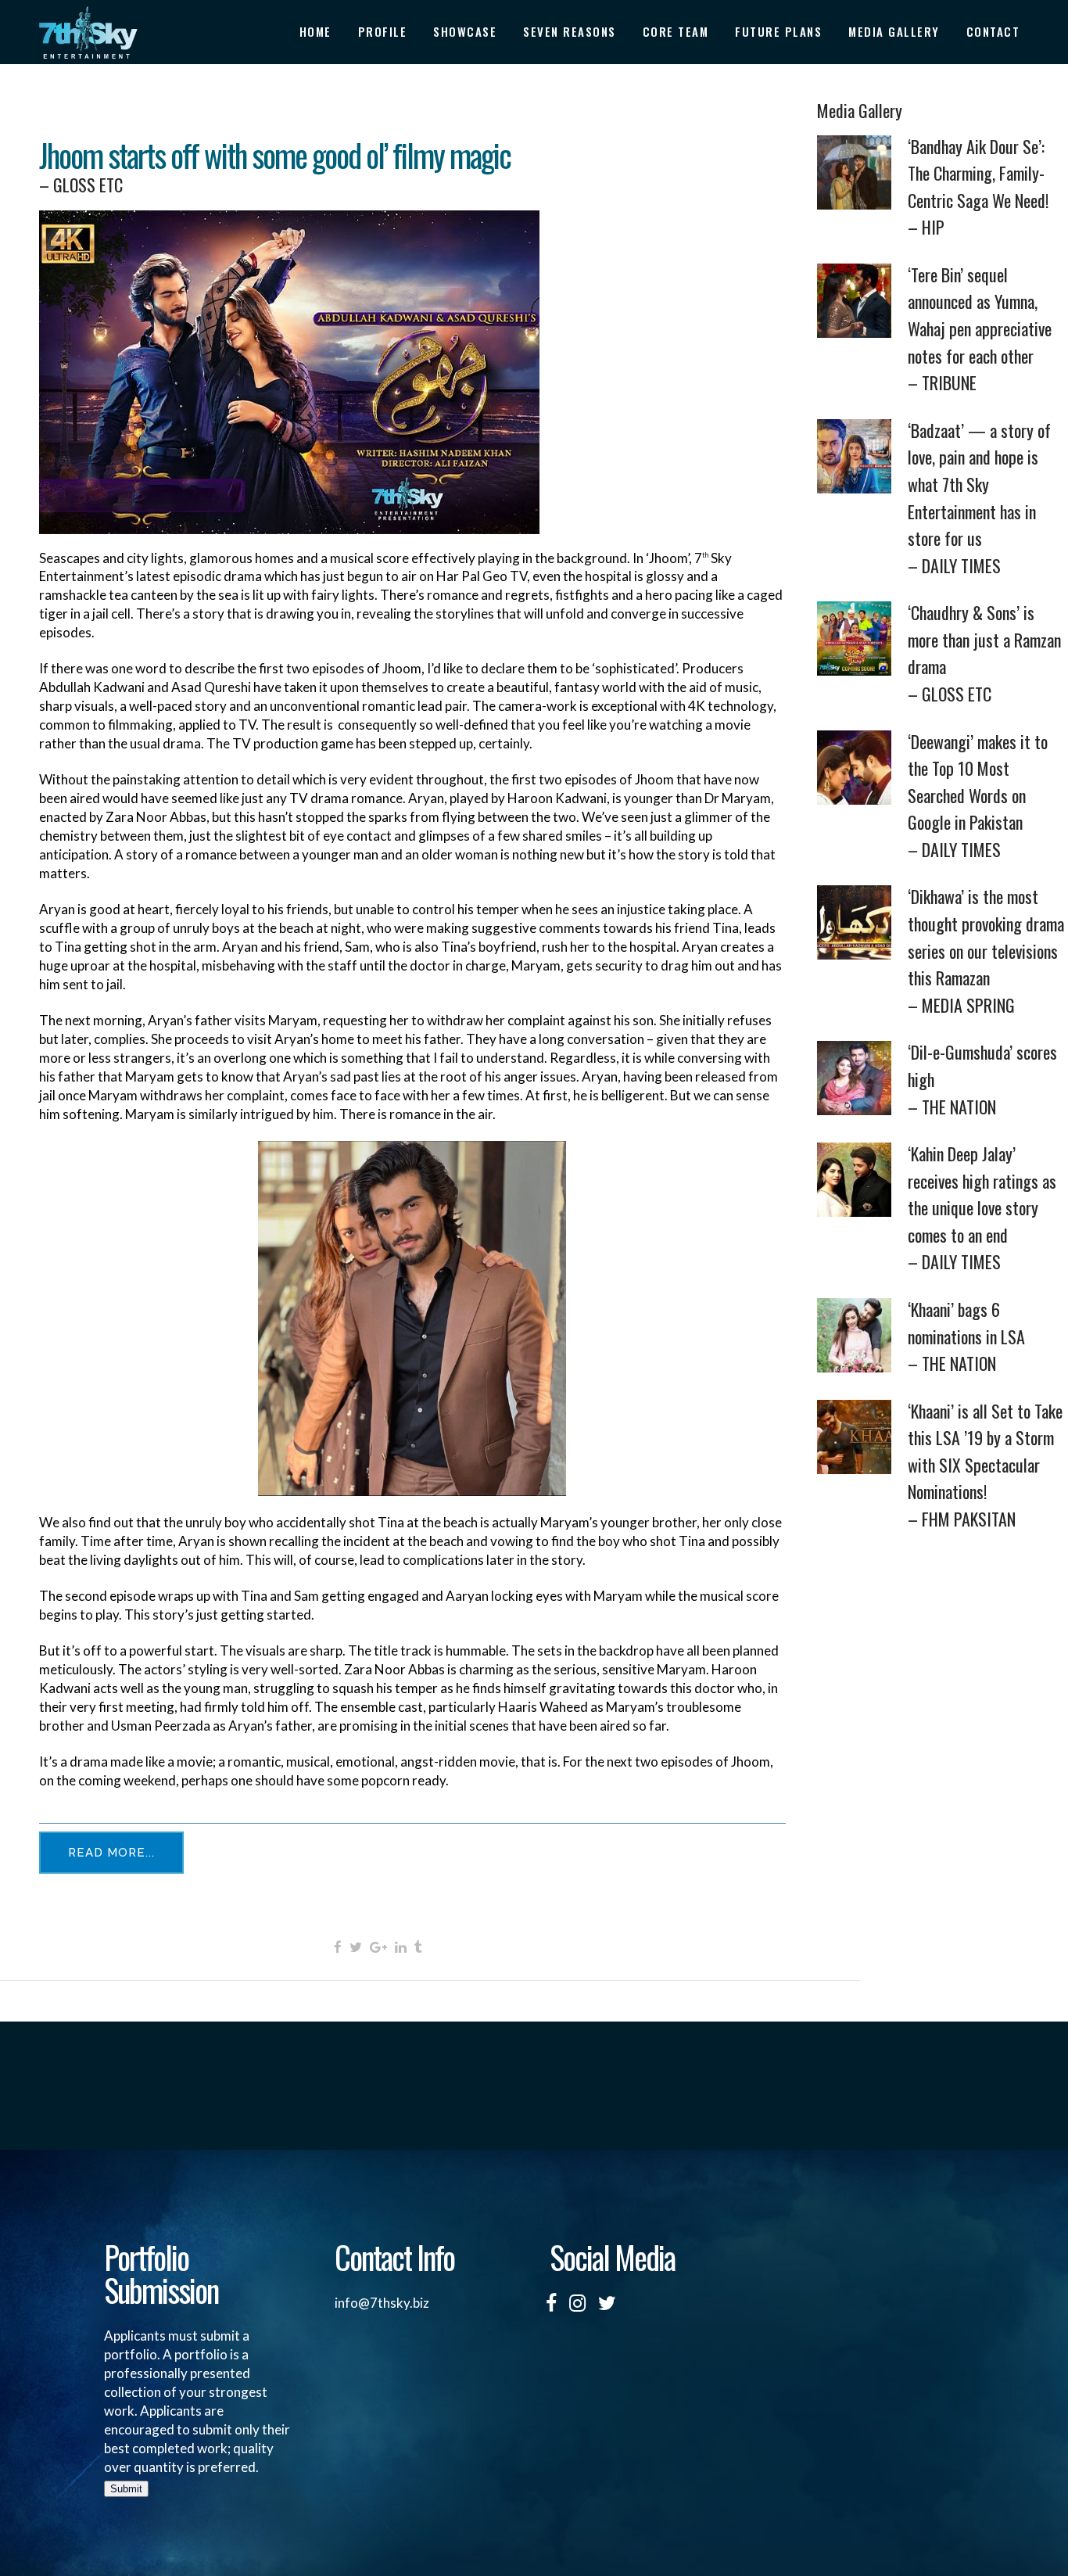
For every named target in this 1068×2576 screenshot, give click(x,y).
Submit (126, 2489)
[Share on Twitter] (356, 1946)
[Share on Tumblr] (418, 1946)
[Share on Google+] (378, 1946)
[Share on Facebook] (338, 1946)
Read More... (111, 1853)
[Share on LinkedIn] (401, 1946)
